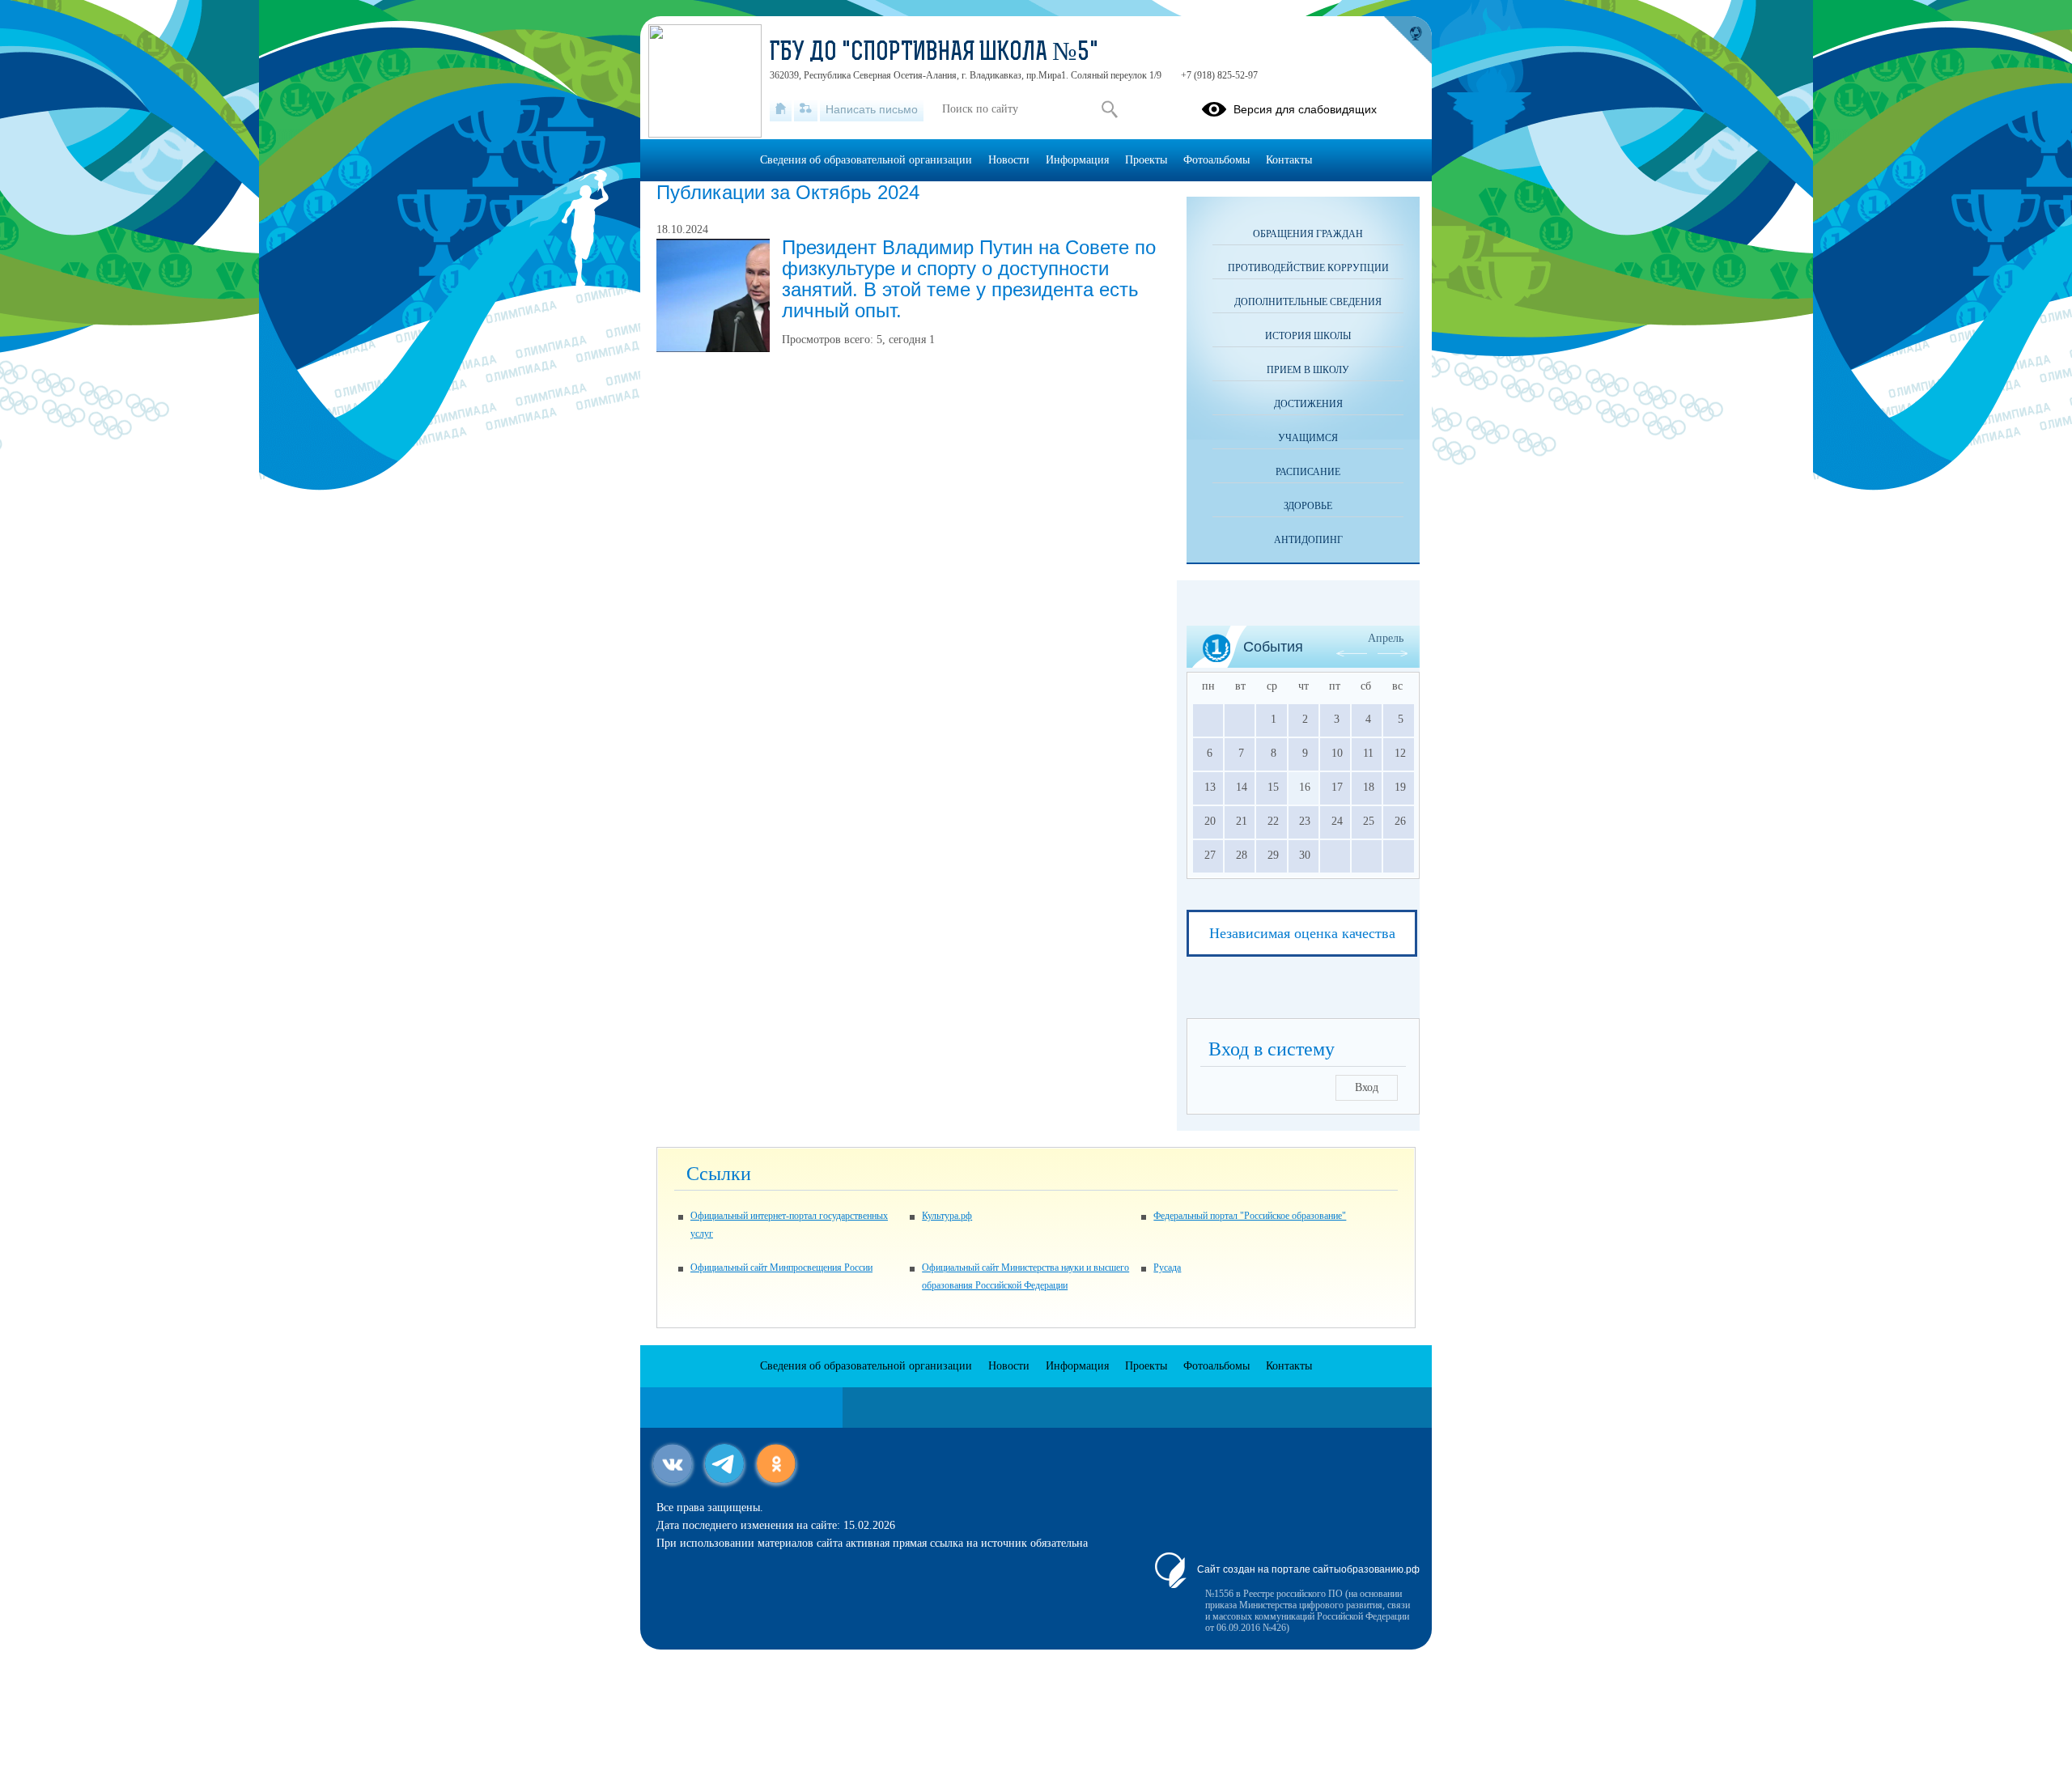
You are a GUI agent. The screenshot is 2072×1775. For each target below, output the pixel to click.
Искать (1109, 109)
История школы (1308, 336)
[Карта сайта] (806, 109)
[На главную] (781, 109)
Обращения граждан (1308, 234)
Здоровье (1308, 506)
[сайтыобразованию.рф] (1408, 40)
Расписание (1308, 472)
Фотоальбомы (1216, 160)
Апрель (1386, 638)
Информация (1077, 160)
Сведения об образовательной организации (866, 160)
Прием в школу (1308, 370)
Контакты (1289, 160)
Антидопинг (1308, 540)
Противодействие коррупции (1308, 268)
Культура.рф (947, 1216)
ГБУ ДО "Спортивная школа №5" (934, 53)
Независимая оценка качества (1302, 933)
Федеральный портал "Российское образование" (1250, 1216)
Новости (1009, 160)
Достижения (1308, 404)
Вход (1367, 1087)
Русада (1167, 1268)
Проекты (1146, 160)
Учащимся (1308, 438)
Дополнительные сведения (1308, 302)
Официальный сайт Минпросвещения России (781, 1268)
